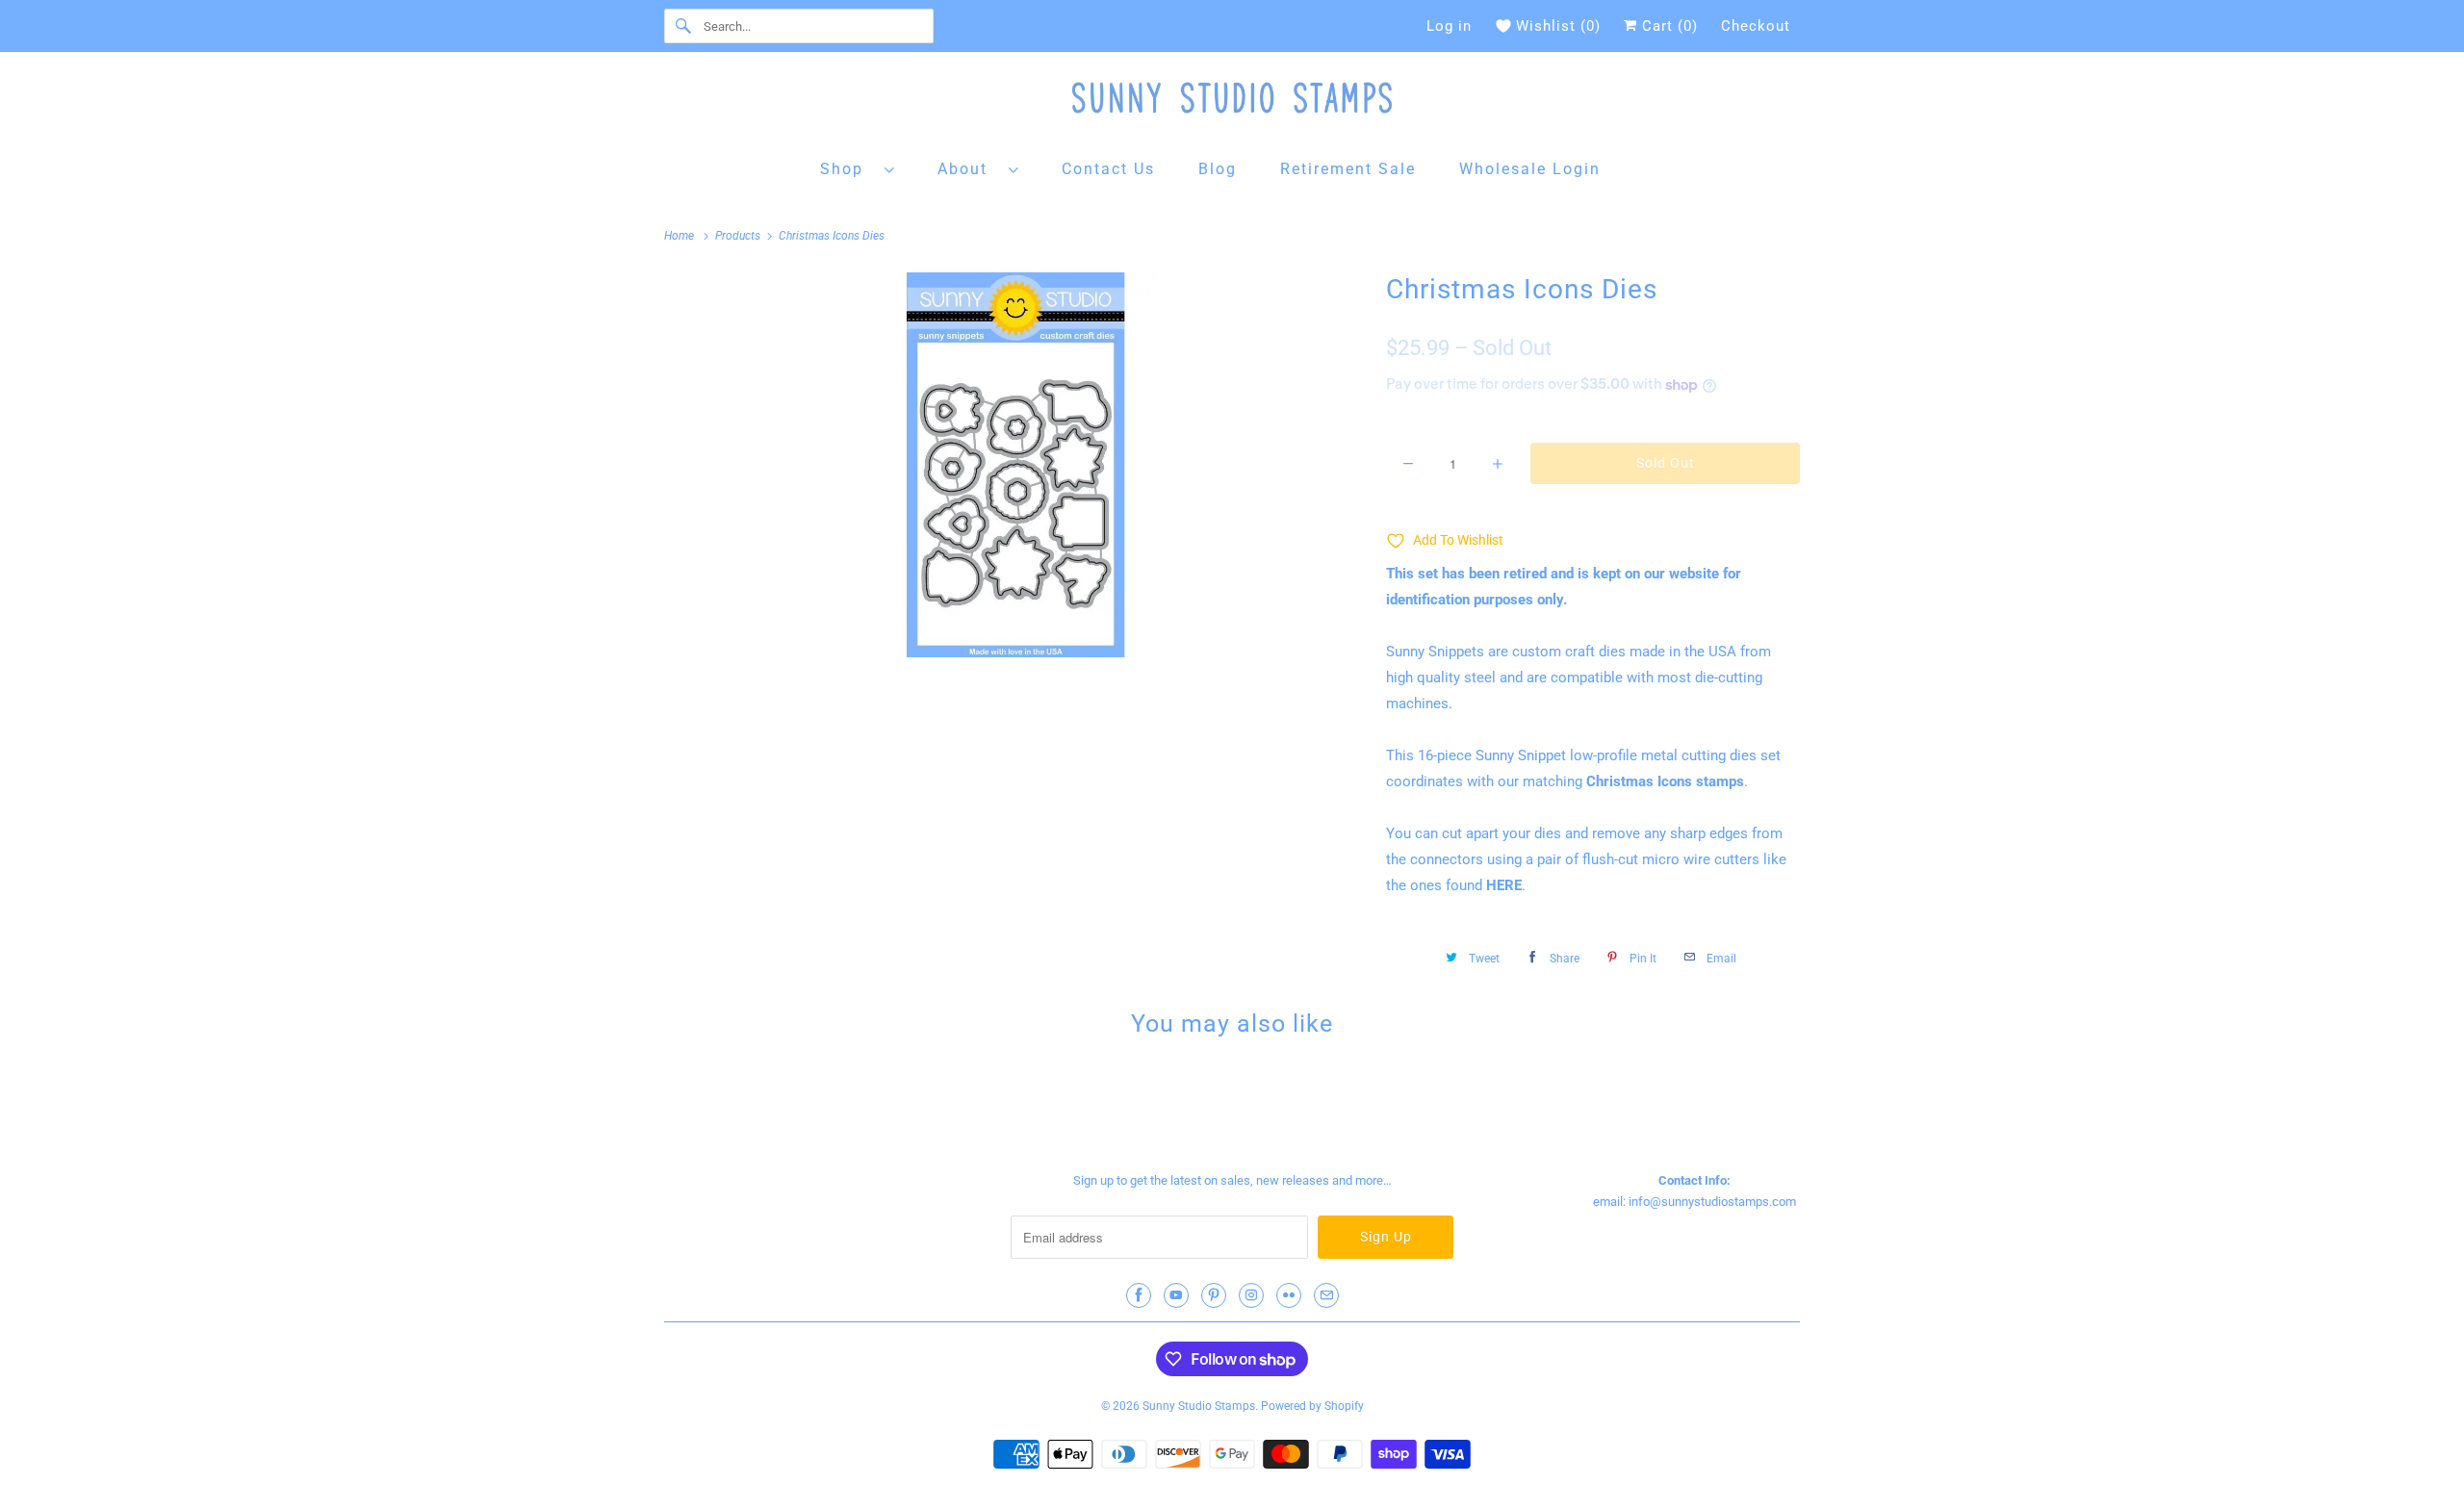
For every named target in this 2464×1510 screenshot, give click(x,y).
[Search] (683, 26)
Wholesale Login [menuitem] (1530, 169)
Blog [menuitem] (1218, 169)
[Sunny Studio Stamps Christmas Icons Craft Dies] (1015, 465)
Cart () (1668, 26)
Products (739, 236)
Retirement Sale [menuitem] (1348, 169)
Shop (847, 169)
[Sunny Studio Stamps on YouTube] (1176, 1295)
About (968, 169)
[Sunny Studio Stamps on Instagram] (1251, 1295)
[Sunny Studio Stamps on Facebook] (1139, 1295)
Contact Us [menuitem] (1108, 169)
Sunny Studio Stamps (1199, 1406)
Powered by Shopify (1312, 1406)
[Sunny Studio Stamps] (1232, 102)
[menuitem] (858, 168)
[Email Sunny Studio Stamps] (1326, 1295)
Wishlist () (1558, 26)
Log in (1449, 26)
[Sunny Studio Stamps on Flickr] (1289, 1295)
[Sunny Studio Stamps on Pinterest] (1214, 1295)
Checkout (1756, 26)
